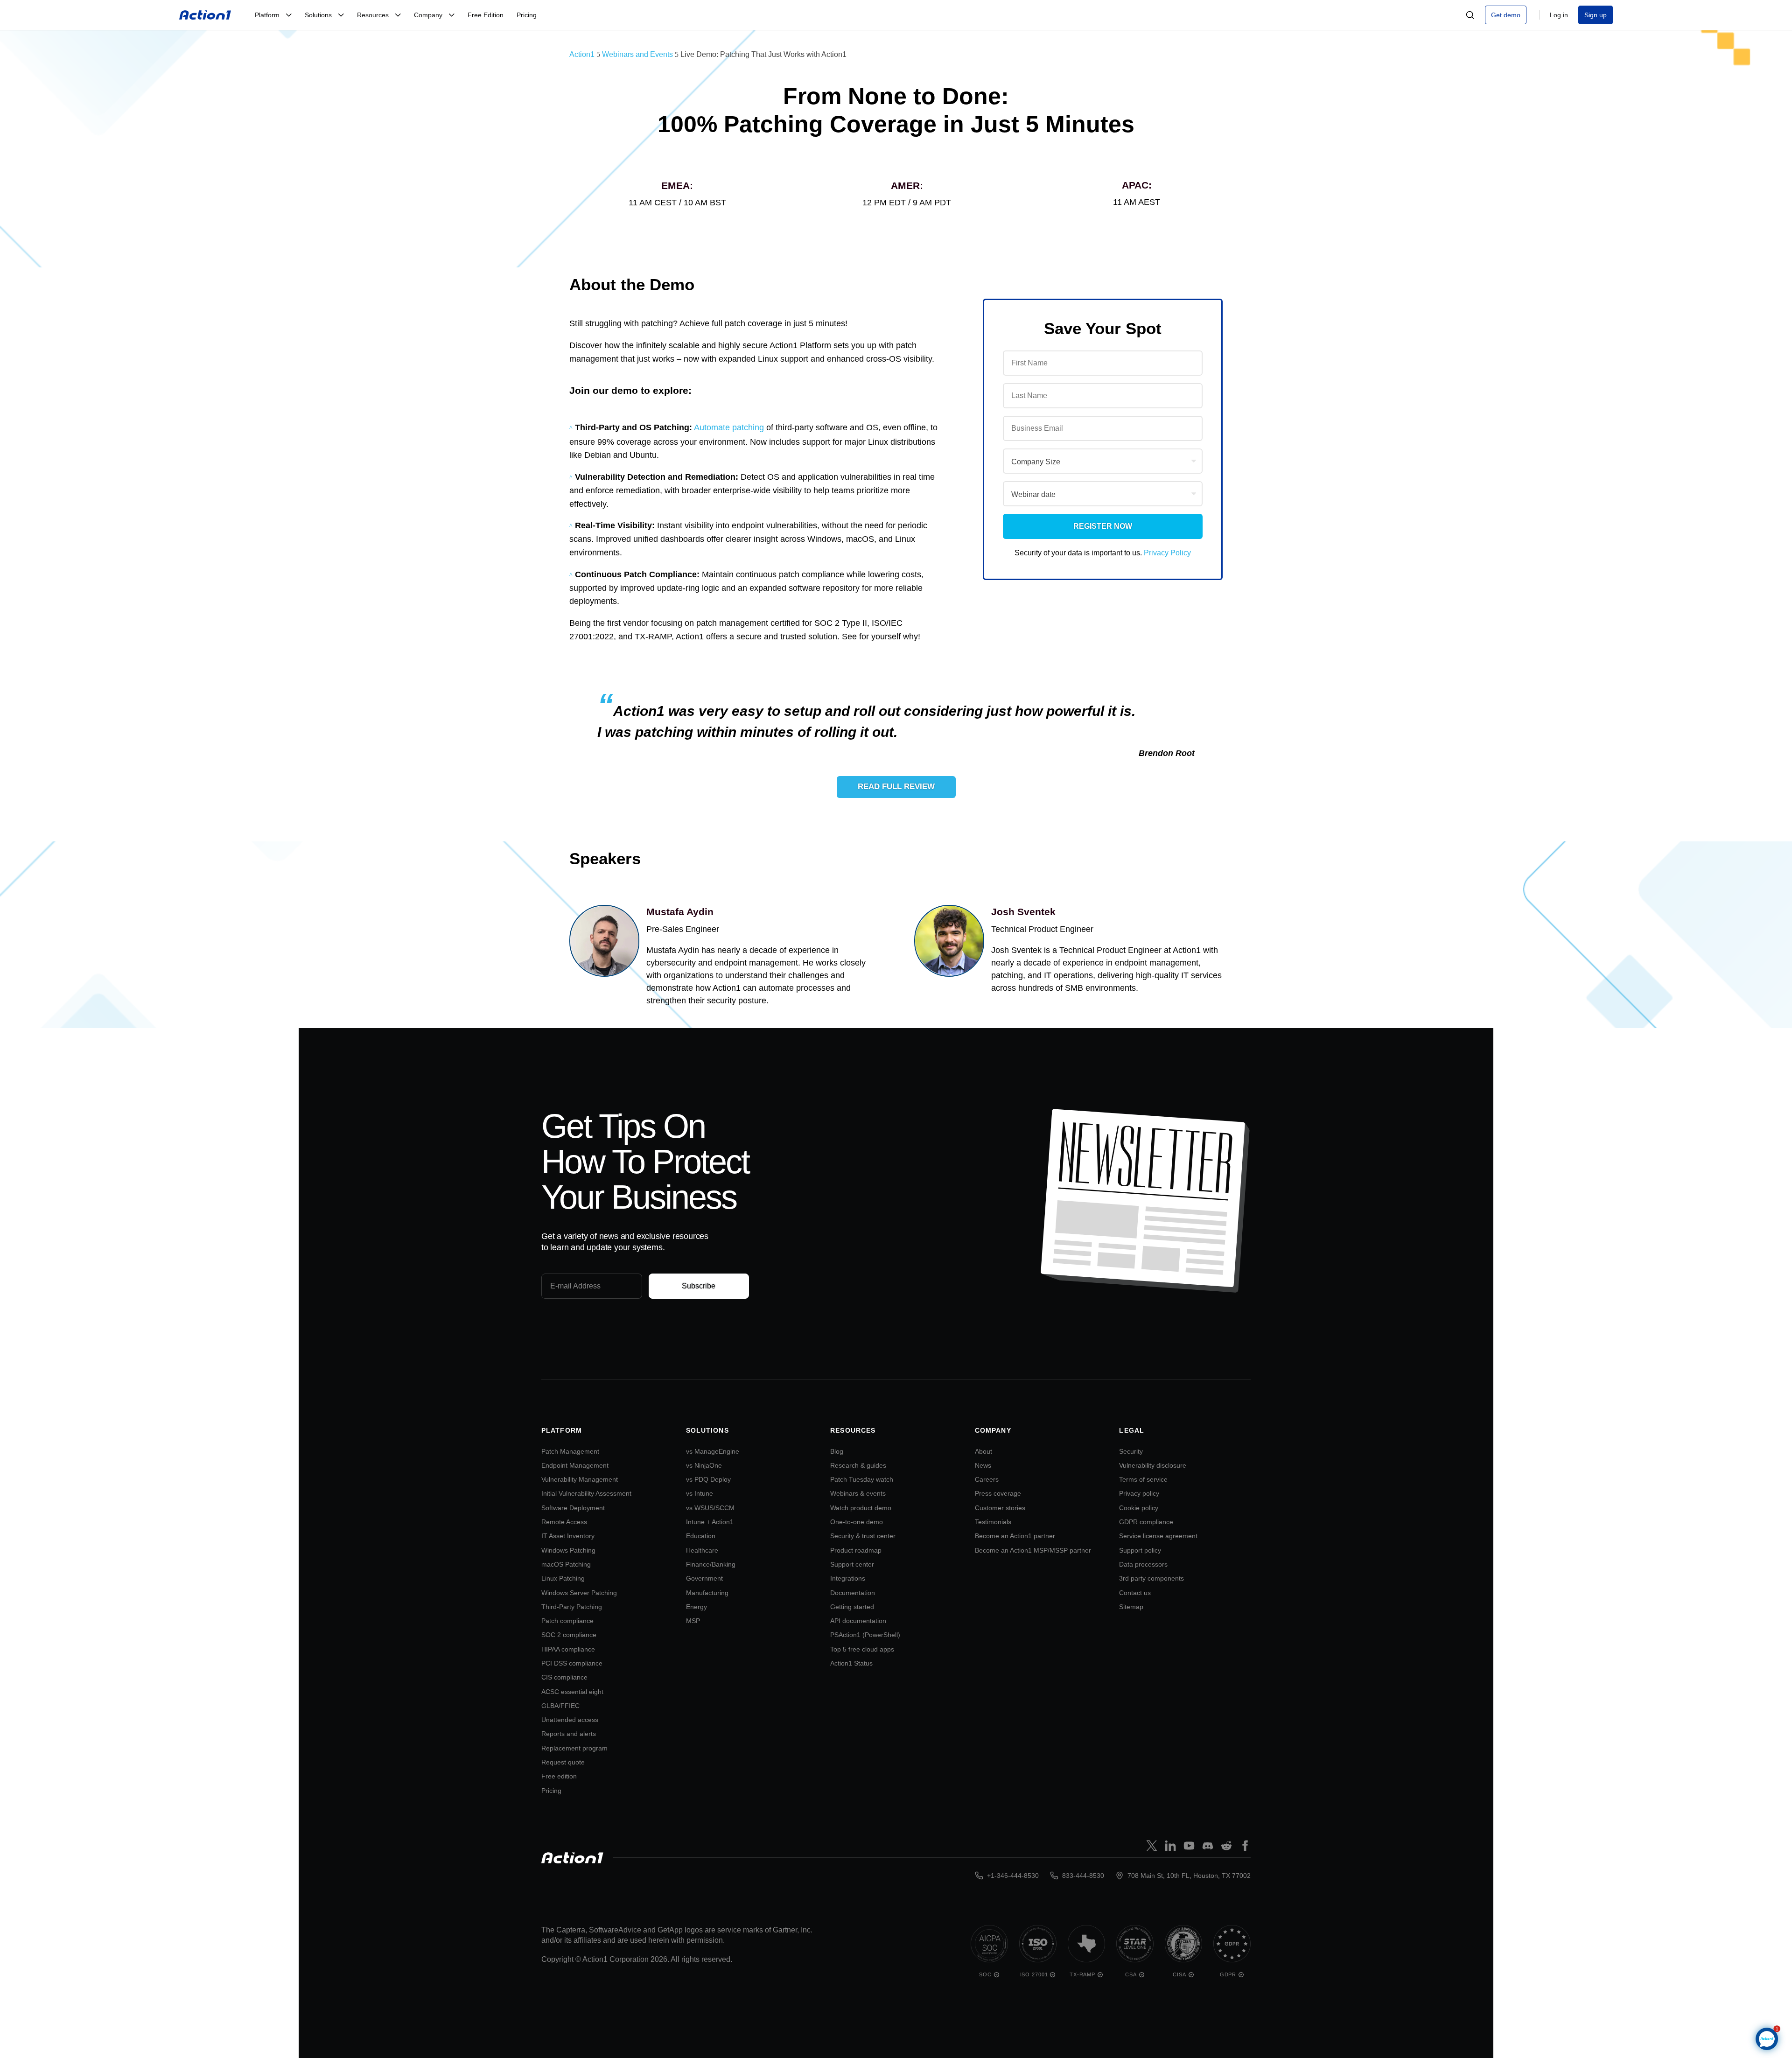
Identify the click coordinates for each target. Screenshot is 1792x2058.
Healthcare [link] (702, 1550)
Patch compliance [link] (567, 1621)
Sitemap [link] (1131, 1607)
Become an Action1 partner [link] (1015, 1536)
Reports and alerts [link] (569, 1734)
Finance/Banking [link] (711, 1564)
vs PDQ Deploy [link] (708, 1479)
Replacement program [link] (574, 1748)
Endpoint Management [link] (575, 1465)
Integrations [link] (848, 1578)
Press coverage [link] (998, 1493)
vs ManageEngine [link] (713, 1451)
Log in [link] (1559, 15)
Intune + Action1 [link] (710, 1522)
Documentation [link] (853, 1593)
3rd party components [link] (1151, 1578)
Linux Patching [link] (563, 1578)
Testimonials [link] (993, 1522)
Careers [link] (987, 1479)
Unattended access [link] (570, 1720)
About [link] (983, 1451)
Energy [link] (696, 1607)
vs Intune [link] (700, 1493)
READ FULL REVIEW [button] (896, 787)
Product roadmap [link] (856, 1550)
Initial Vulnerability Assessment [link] (586, 1493)
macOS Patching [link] (566, 1564)
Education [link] (701, 1536)
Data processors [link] (1143, 1564)
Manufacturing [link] (707, 1593)
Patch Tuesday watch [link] (862, 1479)
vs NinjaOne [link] (704, 1465)
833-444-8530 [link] (1083, 1876)
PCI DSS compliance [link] (572, 1663)
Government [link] (704, 1578)
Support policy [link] (1140, 1550)
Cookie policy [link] (1139, 1508)
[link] (205, 15)
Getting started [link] (852, 1607)
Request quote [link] (563, 1762)
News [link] (983, 1465)
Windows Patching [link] (568, 1550)
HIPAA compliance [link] (568, 1649)
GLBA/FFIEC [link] (560, 1706)
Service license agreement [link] (1158, 1536)
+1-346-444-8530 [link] (1013, 1876)
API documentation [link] (858, 1621)
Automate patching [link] (729, 427)
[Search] (1470, 15)
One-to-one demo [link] (857, 1522)
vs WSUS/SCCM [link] (710, 1508)
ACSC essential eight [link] (572, 1692)
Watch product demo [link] (861, 1508)
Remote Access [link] (564, 1522)
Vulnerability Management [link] (580, 1479)
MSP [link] (693, 1621)
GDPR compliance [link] (1146, 1522)
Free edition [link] (559, 1776)
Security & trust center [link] (863, 1536)
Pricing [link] (551, 1791)
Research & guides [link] (858, 1465)
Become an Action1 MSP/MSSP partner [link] (1033, 1550)
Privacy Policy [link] (1167, 553)
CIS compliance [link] (564, 1677)
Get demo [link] (1506, 15)
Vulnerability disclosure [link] (1153, 1465)
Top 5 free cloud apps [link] (862, 1649)
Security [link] (1131, 1451)
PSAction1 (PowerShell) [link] (865, 1635)
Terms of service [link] (1143, 1479)
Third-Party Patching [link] (572, 1607)
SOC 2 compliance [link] (569, 1635)
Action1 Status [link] (851, 1663)
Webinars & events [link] (858, 1493)
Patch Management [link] (570, 1451)
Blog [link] (837, 1451)
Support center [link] (852, 1564)
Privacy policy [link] (1139, 1493)
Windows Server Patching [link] (579, 1593)
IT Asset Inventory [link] (568, 1536)
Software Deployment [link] (573, 1508)
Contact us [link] (1135, 1593)
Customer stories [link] (1000, 1508)
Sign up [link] (1596, 15)
